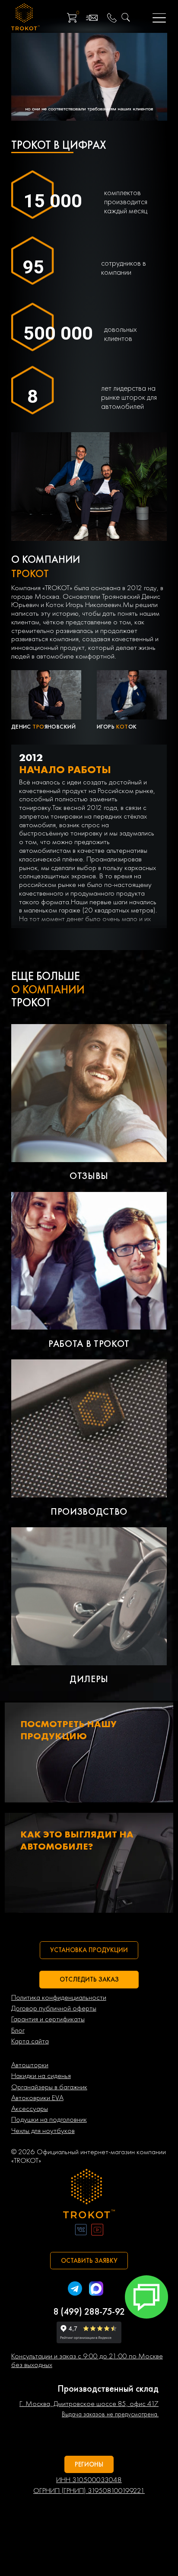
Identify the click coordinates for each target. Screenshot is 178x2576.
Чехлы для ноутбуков (43, 2131)
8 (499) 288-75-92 (89, 2311)
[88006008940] (112, 18)
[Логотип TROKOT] (25, 18)
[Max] (96, 2290)
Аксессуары (30, 2109)
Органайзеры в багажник (49, 2087)
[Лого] (89, 2195)
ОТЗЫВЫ (89, 1176)
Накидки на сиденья (41, 2076)
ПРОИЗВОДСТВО (89, 1511)
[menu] (160, 18)
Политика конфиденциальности (59, 1998)
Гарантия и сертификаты (48, 2019)
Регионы (89, 2464)
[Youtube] (97, 2231)
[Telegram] (75, 2290)
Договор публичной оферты (54, 2008)
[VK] (81, 2231)
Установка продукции (89, 1950)
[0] (72, 18)
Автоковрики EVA (37, 2098)
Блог (18, 2030)
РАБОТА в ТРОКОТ (89, 1344)
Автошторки (30, 2065)
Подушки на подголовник (49, 2120)
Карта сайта (30, 2041)
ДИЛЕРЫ (89, 1679)
